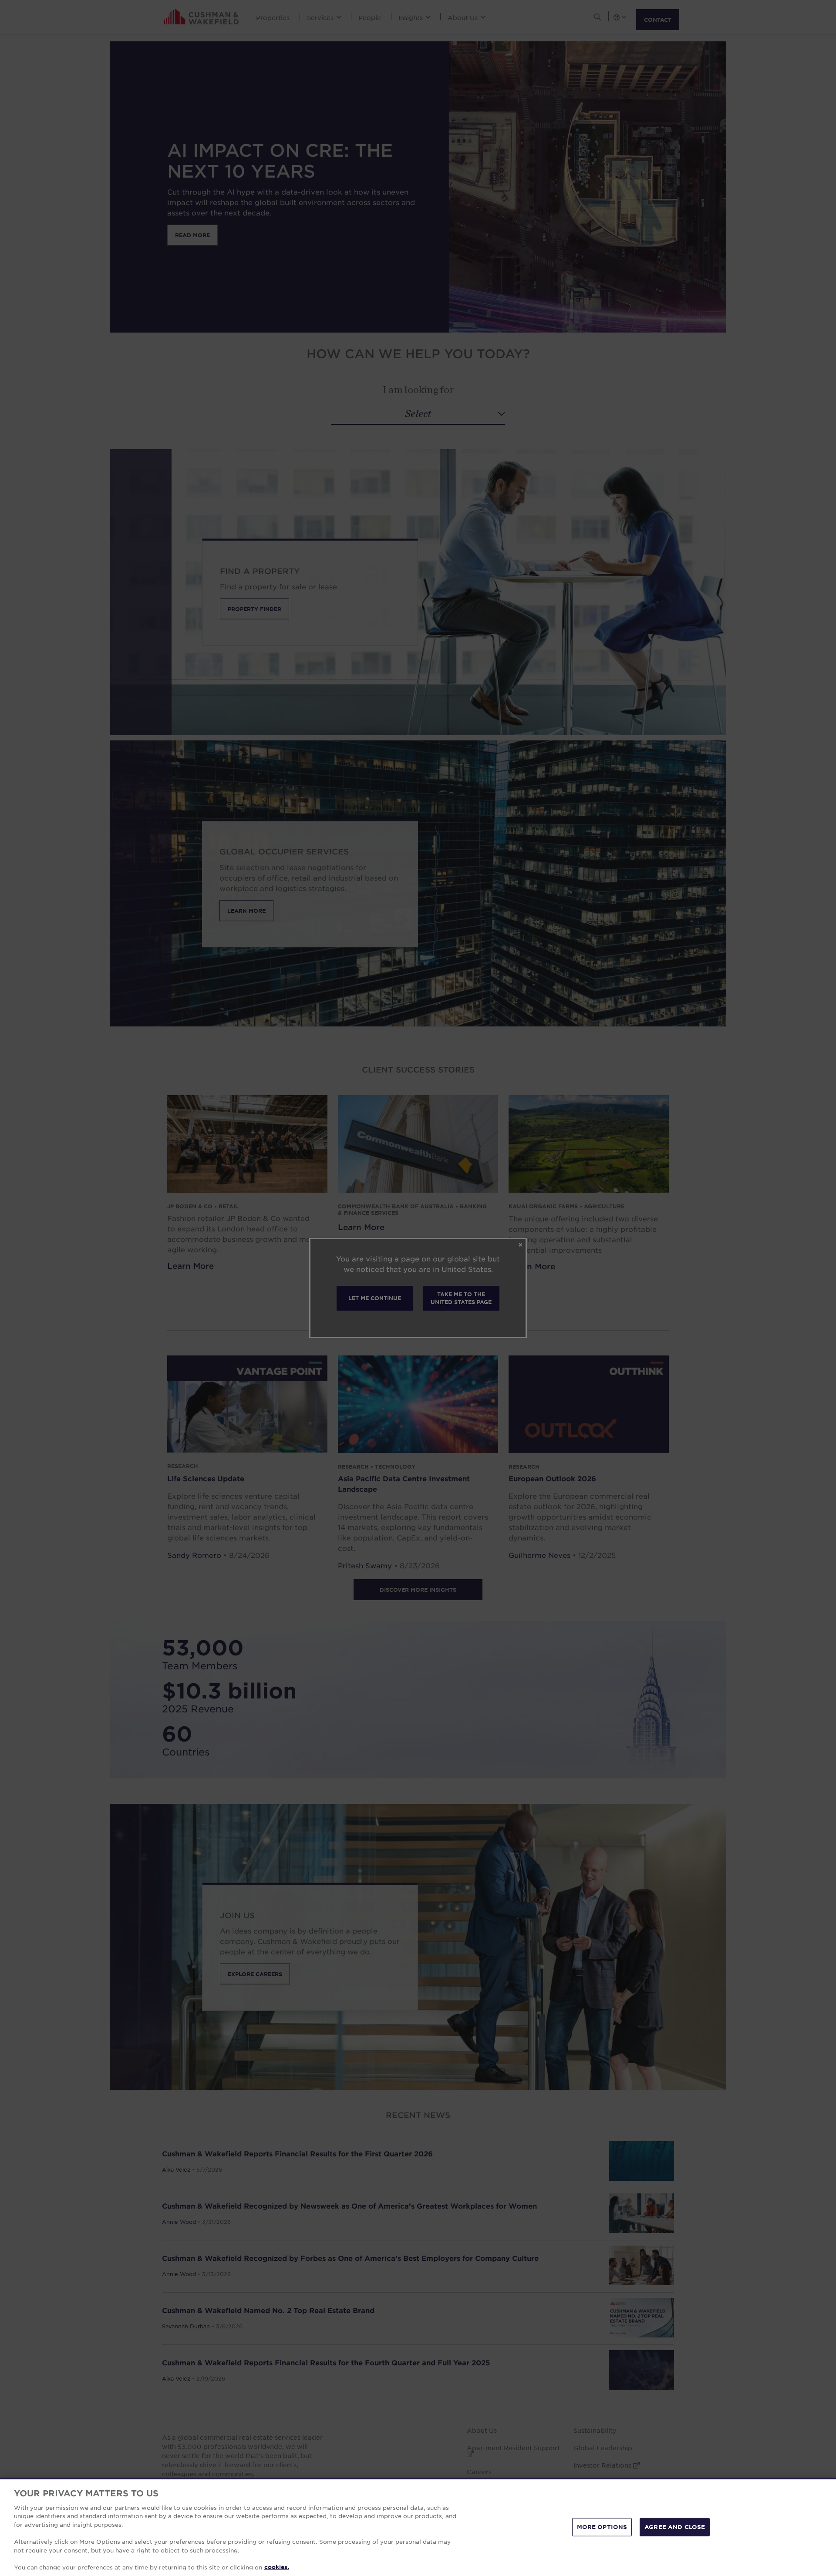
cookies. (277, 2567)
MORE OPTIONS (602, 2527)
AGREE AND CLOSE (675, 2527)
